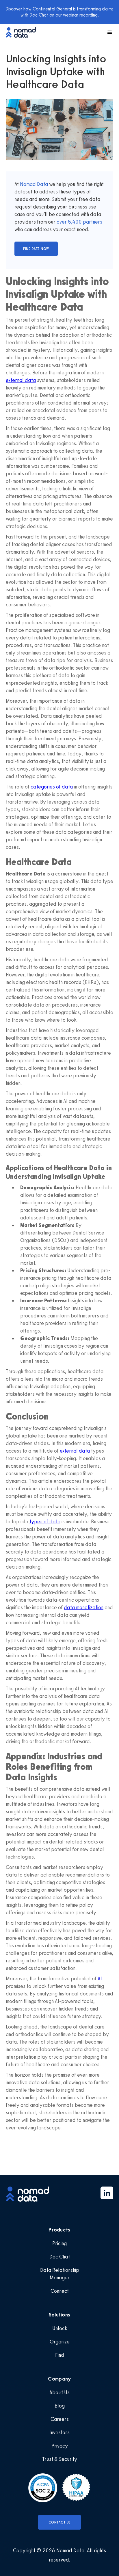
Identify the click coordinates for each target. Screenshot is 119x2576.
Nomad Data (34, 184)
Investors (59, 2432)
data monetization (84, 1607)
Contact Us (60, 2522)
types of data (45, 1522)
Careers (60, 2419)
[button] (107, 32)
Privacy (60, 2446)
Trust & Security (60, 2459)
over (62, 222)
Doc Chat (60, 2257)
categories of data (52, 787)
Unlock (60, 2328)
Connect (60, 2291)
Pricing (59, 2243)
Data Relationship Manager (60, 2274)
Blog (60, 2406)
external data (21, 380)
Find (60, 2355)
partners (92, 222)
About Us (59, 2392)
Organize (60, 2342)
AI (100, 1979)
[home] (24, 32)
